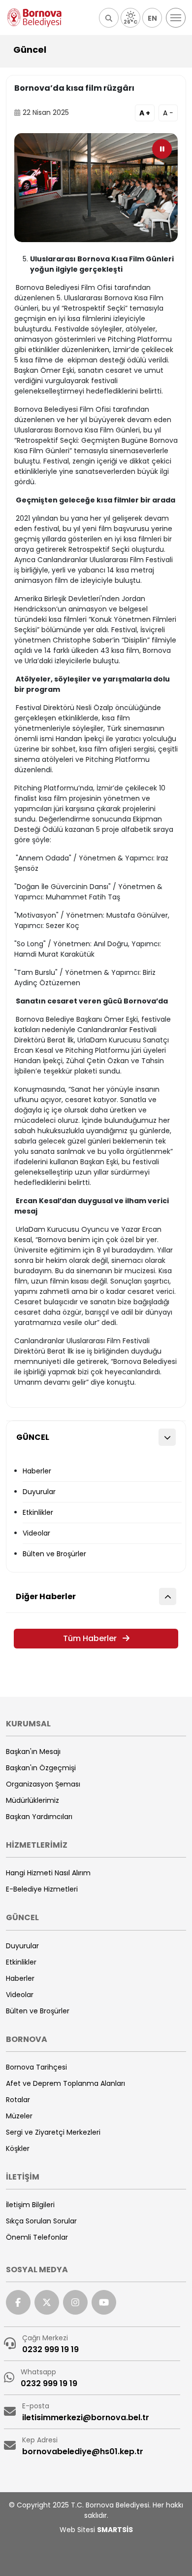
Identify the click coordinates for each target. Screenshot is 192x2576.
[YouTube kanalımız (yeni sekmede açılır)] (104, 2302)
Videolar (36, 1533)
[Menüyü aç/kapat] (176, 18)
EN (152, 18)
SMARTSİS (115, 2530)
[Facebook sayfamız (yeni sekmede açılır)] (18, 2302)
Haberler (37, 1471)
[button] (109, 18)
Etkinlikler (38, 1512)
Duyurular (39, 1492)
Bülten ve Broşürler (54, 1554)
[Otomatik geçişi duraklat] (162, 149)
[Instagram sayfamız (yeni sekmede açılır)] (75, 2302)
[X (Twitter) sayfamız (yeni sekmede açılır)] (47, 2302)
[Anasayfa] (34, 18)
